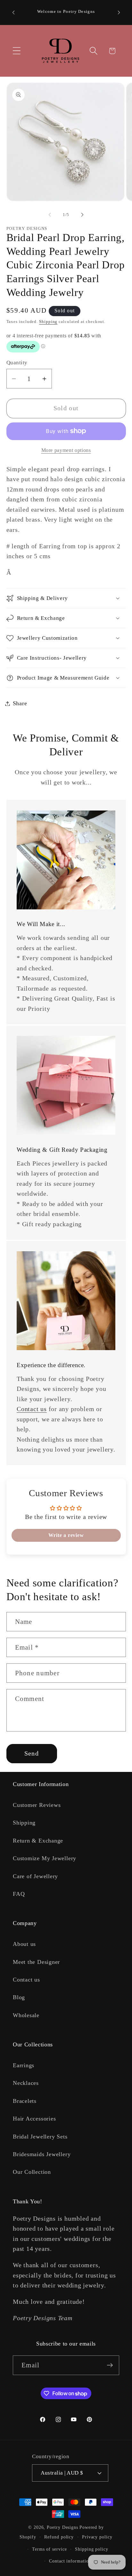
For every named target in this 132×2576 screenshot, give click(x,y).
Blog (19, 1997)
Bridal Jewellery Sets (40, 2137)
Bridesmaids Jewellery (42, 2154)
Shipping (48, 321)
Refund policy (59, 2537)
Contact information (70, 2561)
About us (24, 1944)
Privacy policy (97, 2537)
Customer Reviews (37, 1805)
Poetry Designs (62, 2527)
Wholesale (26, 2015)
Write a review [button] (66, 1535)
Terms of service (50, 2549)
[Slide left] (50, 215)
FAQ (19, 1894)
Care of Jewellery (35, 1876)
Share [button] (20, 703)
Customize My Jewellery (45, 1858)
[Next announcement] (119, 13)
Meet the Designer (36, 1962)
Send (32, 1753)
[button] (16, 51)
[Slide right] (82, 215)
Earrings (24, 2065)
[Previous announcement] (13, 13)
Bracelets (25, 2101)
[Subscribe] (110, 2365)
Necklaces (26, 2083)
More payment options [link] (66, 450)
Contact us (32, 1409)
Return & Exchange (38, 1841)
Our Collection (32, 2172)
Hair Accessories (34, 2119)
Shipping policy (92, 2549)
